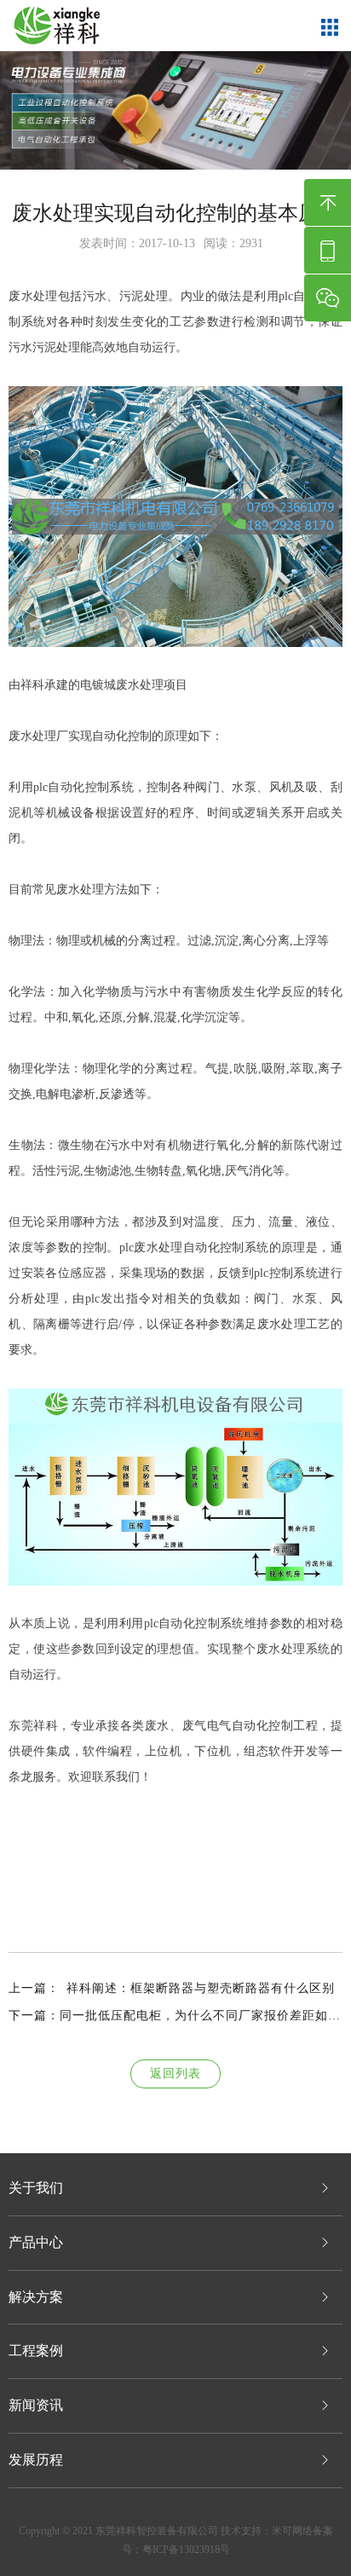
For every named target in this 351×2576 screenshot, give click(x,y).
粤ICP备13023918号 (186, 2550)
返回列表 (175, 2074)
